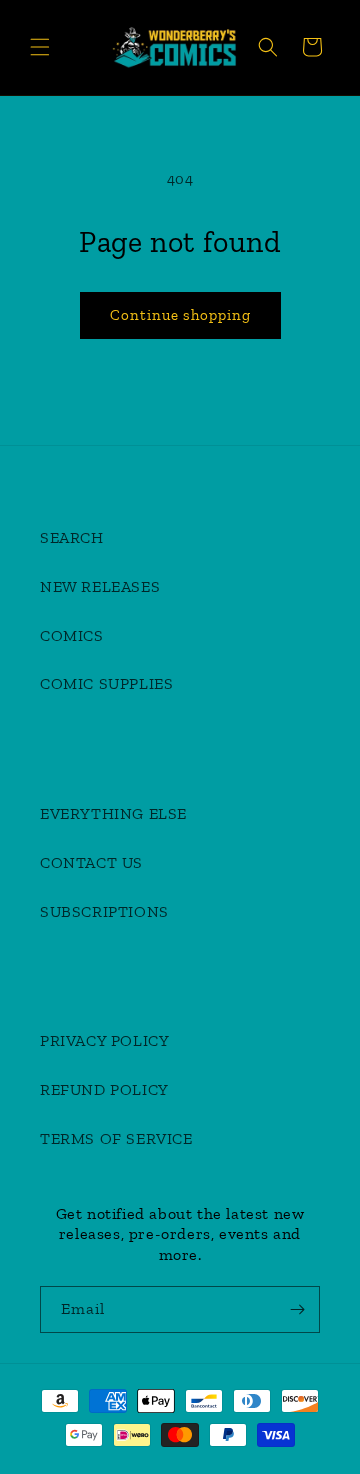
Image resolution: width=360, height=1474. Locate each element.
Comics (72, 635)
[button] (40, 47)
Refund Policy (104, 1089)
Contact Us (91, 862)
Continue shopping (180, 315)
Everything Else (113, 813)
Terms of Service (116, 1138)
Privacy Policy (104, 1040)
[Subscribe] (297, 1309)
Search (72, 537)
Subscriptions (104, 911)
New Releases (100, 586)
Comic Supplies (106, 683)
